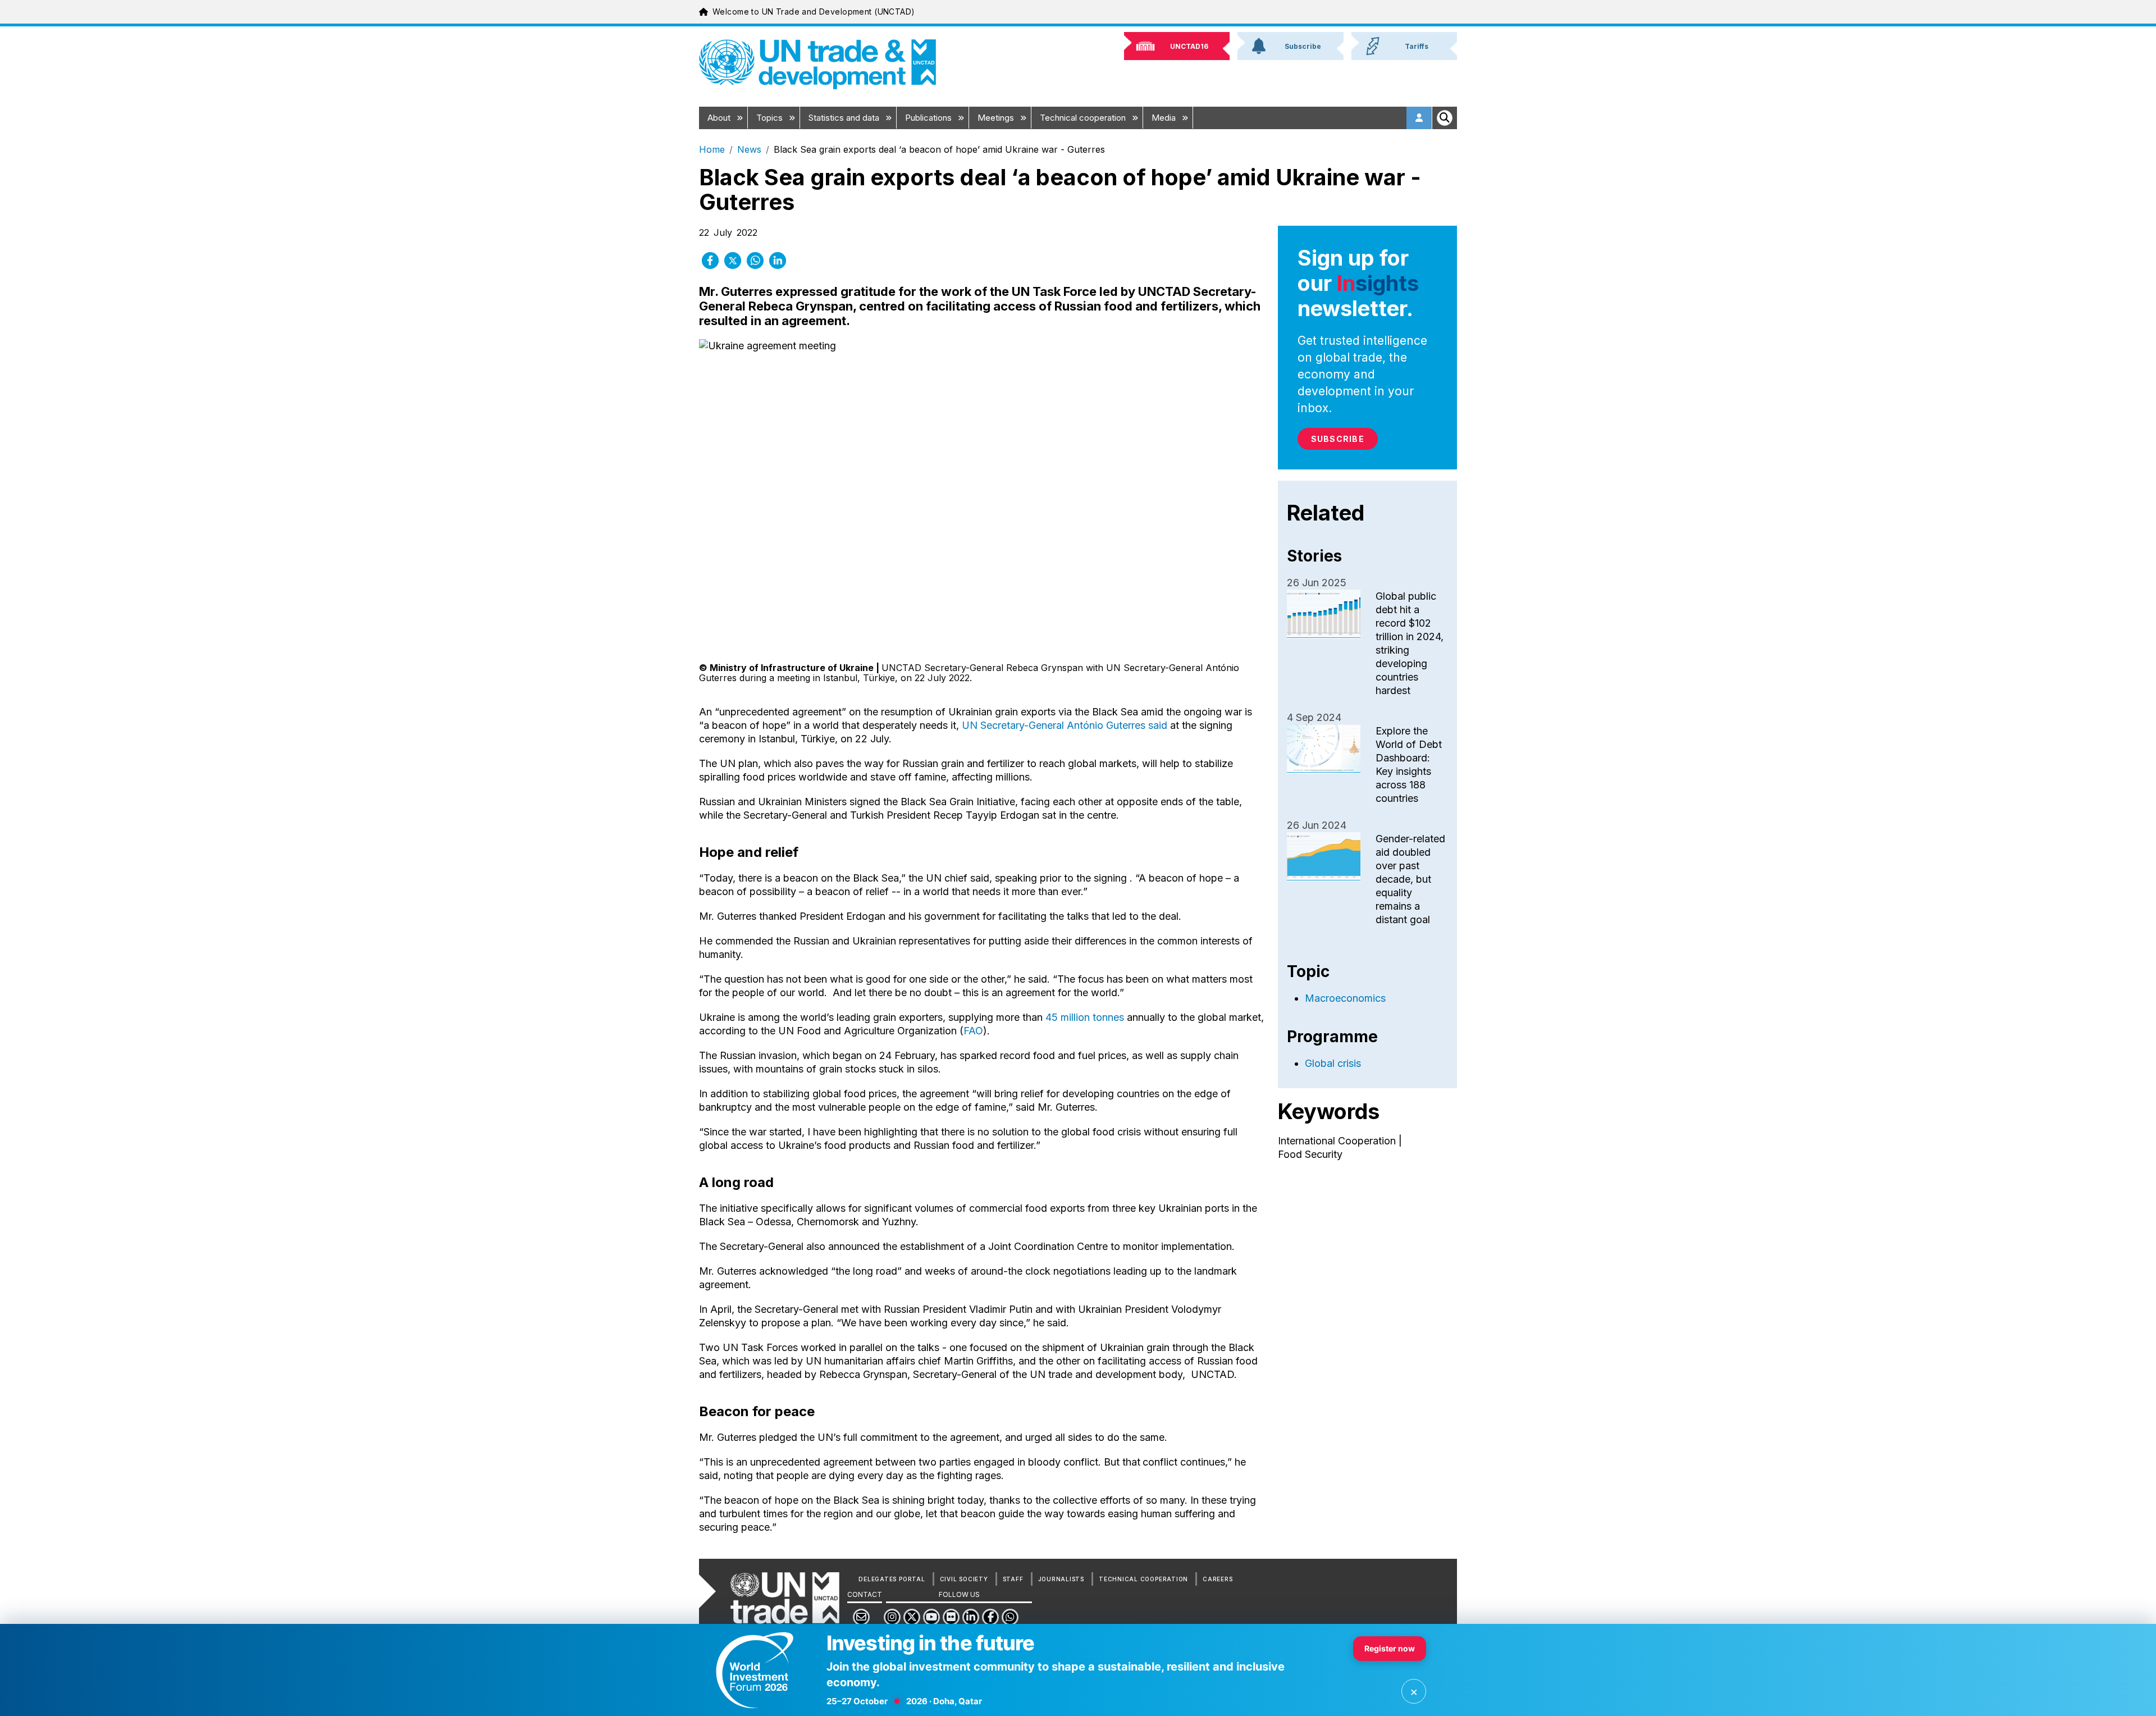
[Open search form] (1445, 118)
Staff (1013, 1579)
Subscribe (1338, 439)
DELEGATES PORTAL (892, 1579)
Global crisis (1333, 1063)
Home (712, 149)
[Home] (817, 64)
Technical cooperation (1084, 118)
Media (1165, 118)
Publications (929, 118)
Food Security (1310, 1154)
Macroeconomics (1345, 998)
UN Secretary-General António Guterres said (1065, 725)
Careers (1218, 1579)
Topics (771, 118)
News (749, 149)
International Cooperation (1337, 1141)
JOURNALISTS (1061, 1579)
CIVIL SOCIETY (964, 1579)
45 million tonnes (1085, 1017)
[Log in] (1419, 118)
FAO (973, 1031)
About (720, 118)
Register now (1390, 1648)
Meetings (997, 118)
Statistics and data (845, 118)
